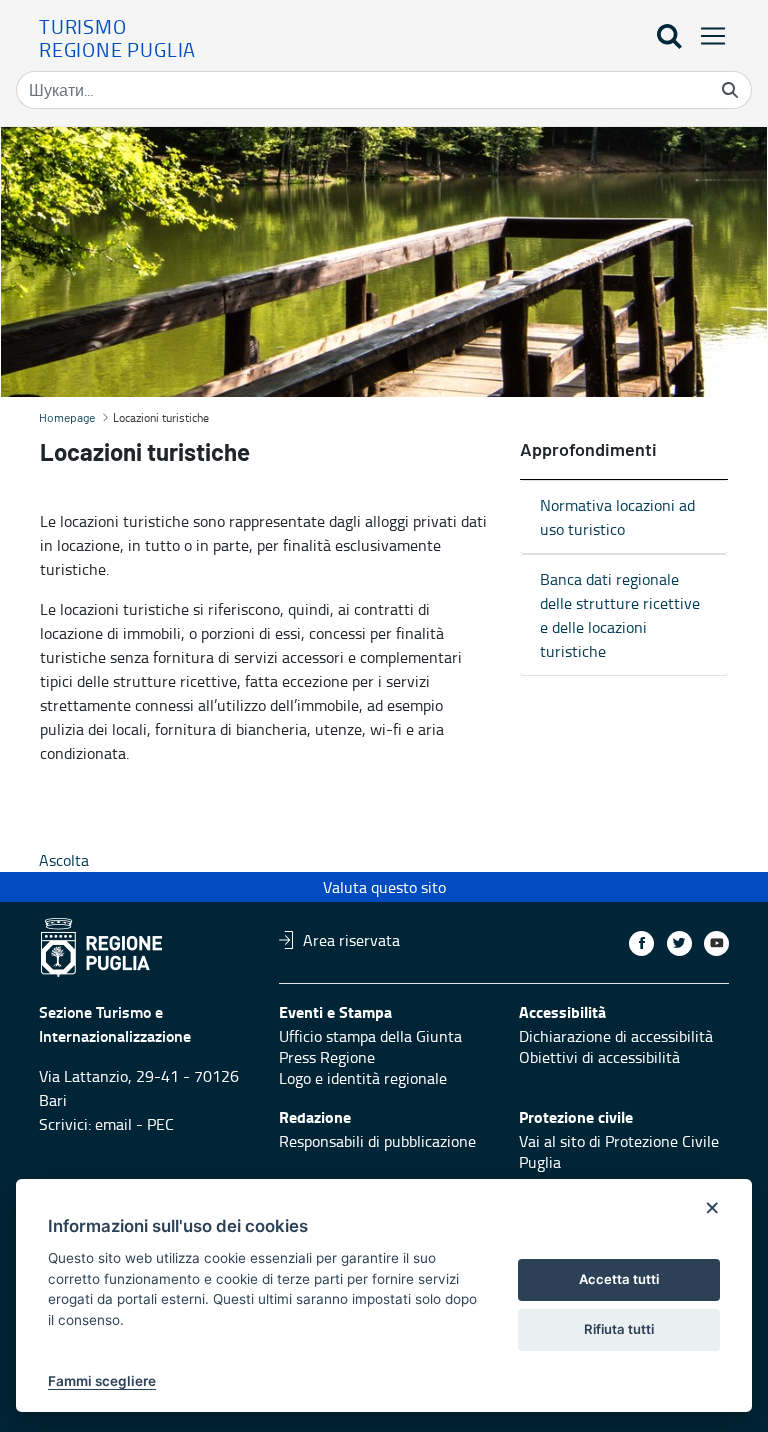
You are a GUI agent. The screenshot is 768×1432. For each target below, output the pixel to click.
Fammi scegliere (102, 1381)
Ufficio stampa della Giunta (370, 1036)
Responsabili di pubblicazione (377, 1141)
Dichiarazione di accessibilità (616, 1036)
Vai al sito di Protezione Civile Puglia (619, 1151)
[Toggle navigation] (707, 35)
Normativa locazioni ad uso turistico (617, 517)
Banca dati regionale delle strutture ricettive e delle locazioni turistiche (620, 615)
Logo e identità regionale (363, 1078)
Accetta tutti (619, 1279)
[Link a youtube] (716, 943)
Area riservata (351, 940)
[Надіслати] (730, 90)
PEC (160, 1124)
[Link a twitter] (679, 943)
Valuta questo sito (384, 887)
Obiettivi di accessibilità (599, 1057)
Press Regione (327, 1057)
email (113, 1124)
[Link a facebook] (641, 943)
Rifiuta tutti (619, 1329)
